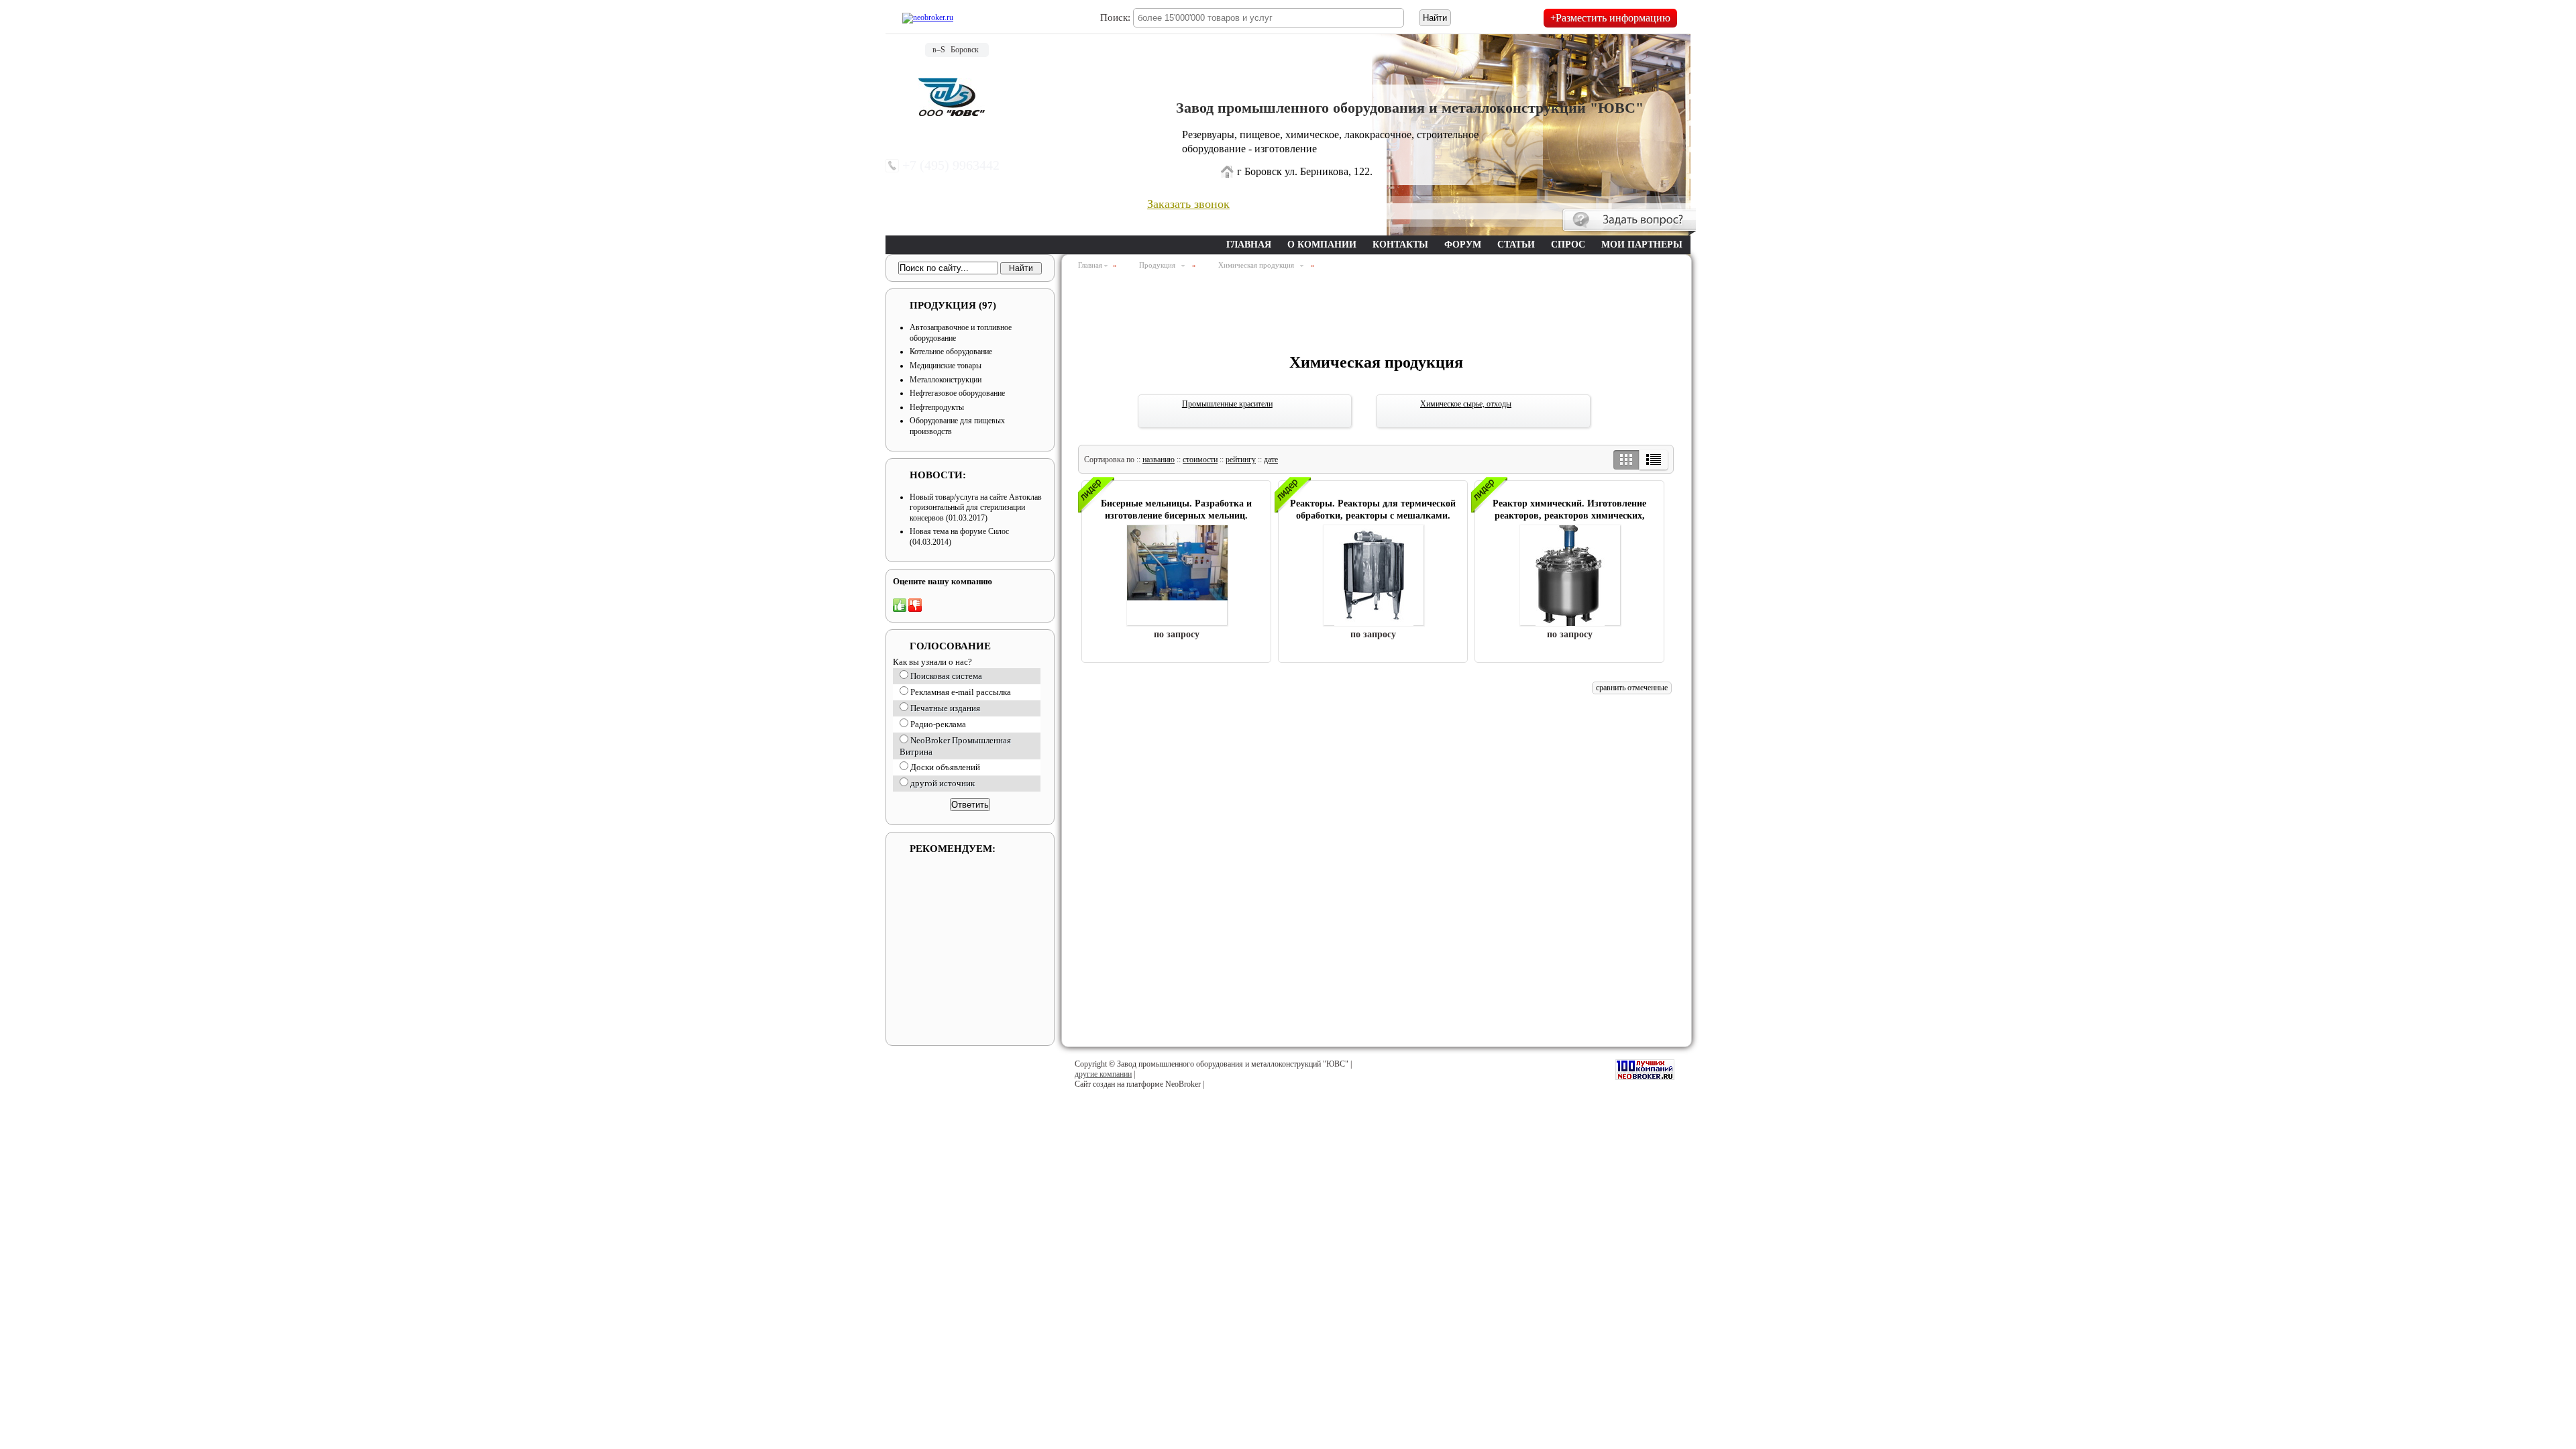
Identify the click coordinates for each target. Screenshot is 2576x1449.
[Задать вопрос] (1629, 222)
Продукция (953, 305)
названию (1159, 460)
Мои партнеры (1642, 245)
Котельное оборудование (951, 352)
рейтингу (1241, 460)
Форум (1463, 245)
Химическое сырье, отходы (1466, 404)
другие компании (1103, 1074)
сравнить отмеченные (1632, 688)
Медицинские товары (946, 366)
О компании (1322, 245)
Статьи (1516, 245)
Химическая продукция (1258, 265)
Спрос (1568, 245)
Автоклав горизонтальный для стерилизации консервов (976, 507)
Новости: (938, 475)
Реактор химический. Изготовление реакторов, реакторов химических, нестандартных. (1569, 516)
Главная (1249, 245)
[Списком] (1653, 460)
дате (1271, 460)
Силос (999, 531)
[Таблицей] (1626, 460)
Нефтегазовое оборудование (957, 393)
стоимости (1200, 460)
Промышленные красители (1227, 404)
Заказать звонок (1188, 204)
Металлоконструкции (946, 380)
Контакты (1400, 245)
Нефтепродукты (937, 407)
